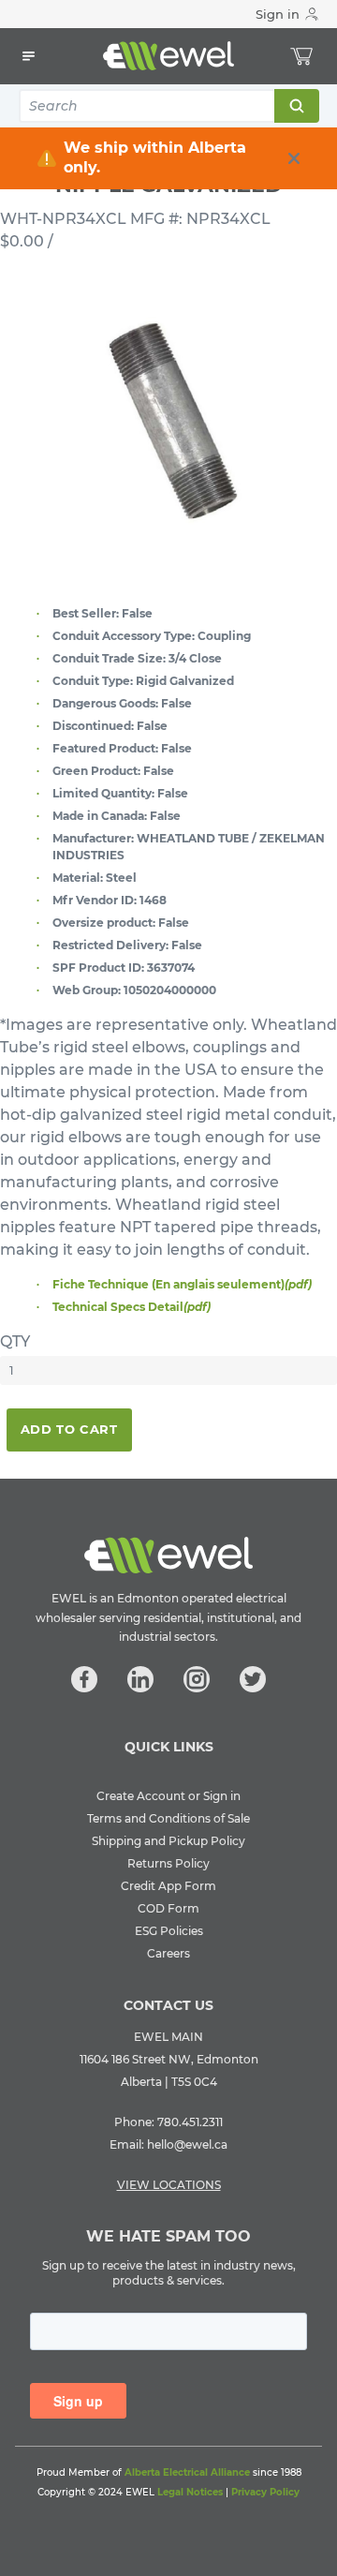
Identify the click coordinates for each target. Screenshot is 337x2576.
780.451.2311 (190, 2122)
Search (296, 106)
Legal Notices (190, 2492)
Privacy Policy (265, 2492)
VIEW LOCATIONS (169, 2185)
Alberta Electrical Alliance (187, 2472)
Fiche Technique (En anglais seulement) (182, 1284)
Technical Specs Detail (132, 1307)
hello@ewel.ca (187, 2144)
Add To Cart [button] (69, 1429)
